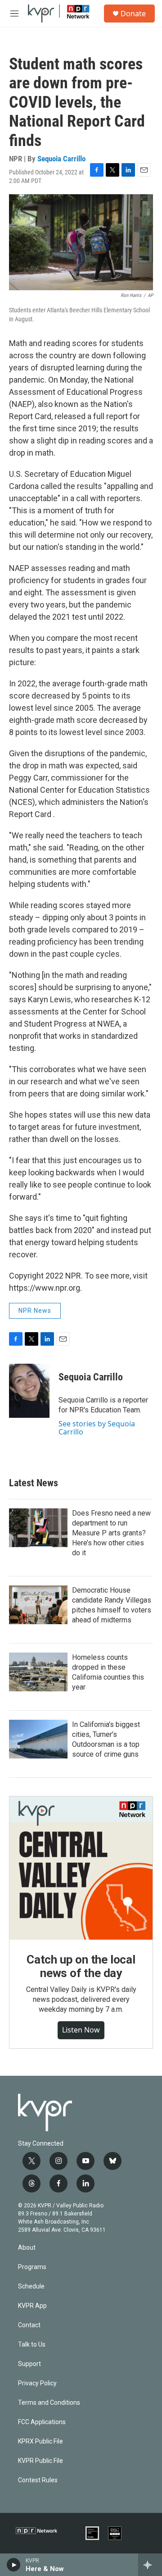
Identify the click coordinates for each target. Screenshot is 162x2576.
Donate (133, 14)
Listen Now (81, 2030)
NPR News (35, 1311)
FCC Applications (42, 2422)
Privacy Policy (37, 2383)
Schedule (31, 2286)
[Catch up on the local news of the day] (81, 1868)
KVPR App (32, 2306)
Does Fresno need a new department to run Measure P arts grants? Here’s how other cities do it (111, 1533)
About (27, 2248)
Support (29, 2364)
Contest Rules (38, 2480)
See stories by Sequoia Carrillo (97, 1428)
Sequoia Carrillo (61, 159)
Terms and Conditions (49, 2403)
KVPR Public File (40, 2461)
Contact (29, 2325)
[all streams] (150, 2565)
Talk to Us (32, 2345)
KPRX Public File (40, 2441)
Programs (32, 2267)
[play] (14, 2565)
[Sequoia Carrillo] (29, 1391)
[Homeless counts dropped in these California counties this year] (38, 1672)
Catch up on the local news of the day (81, 1966)
